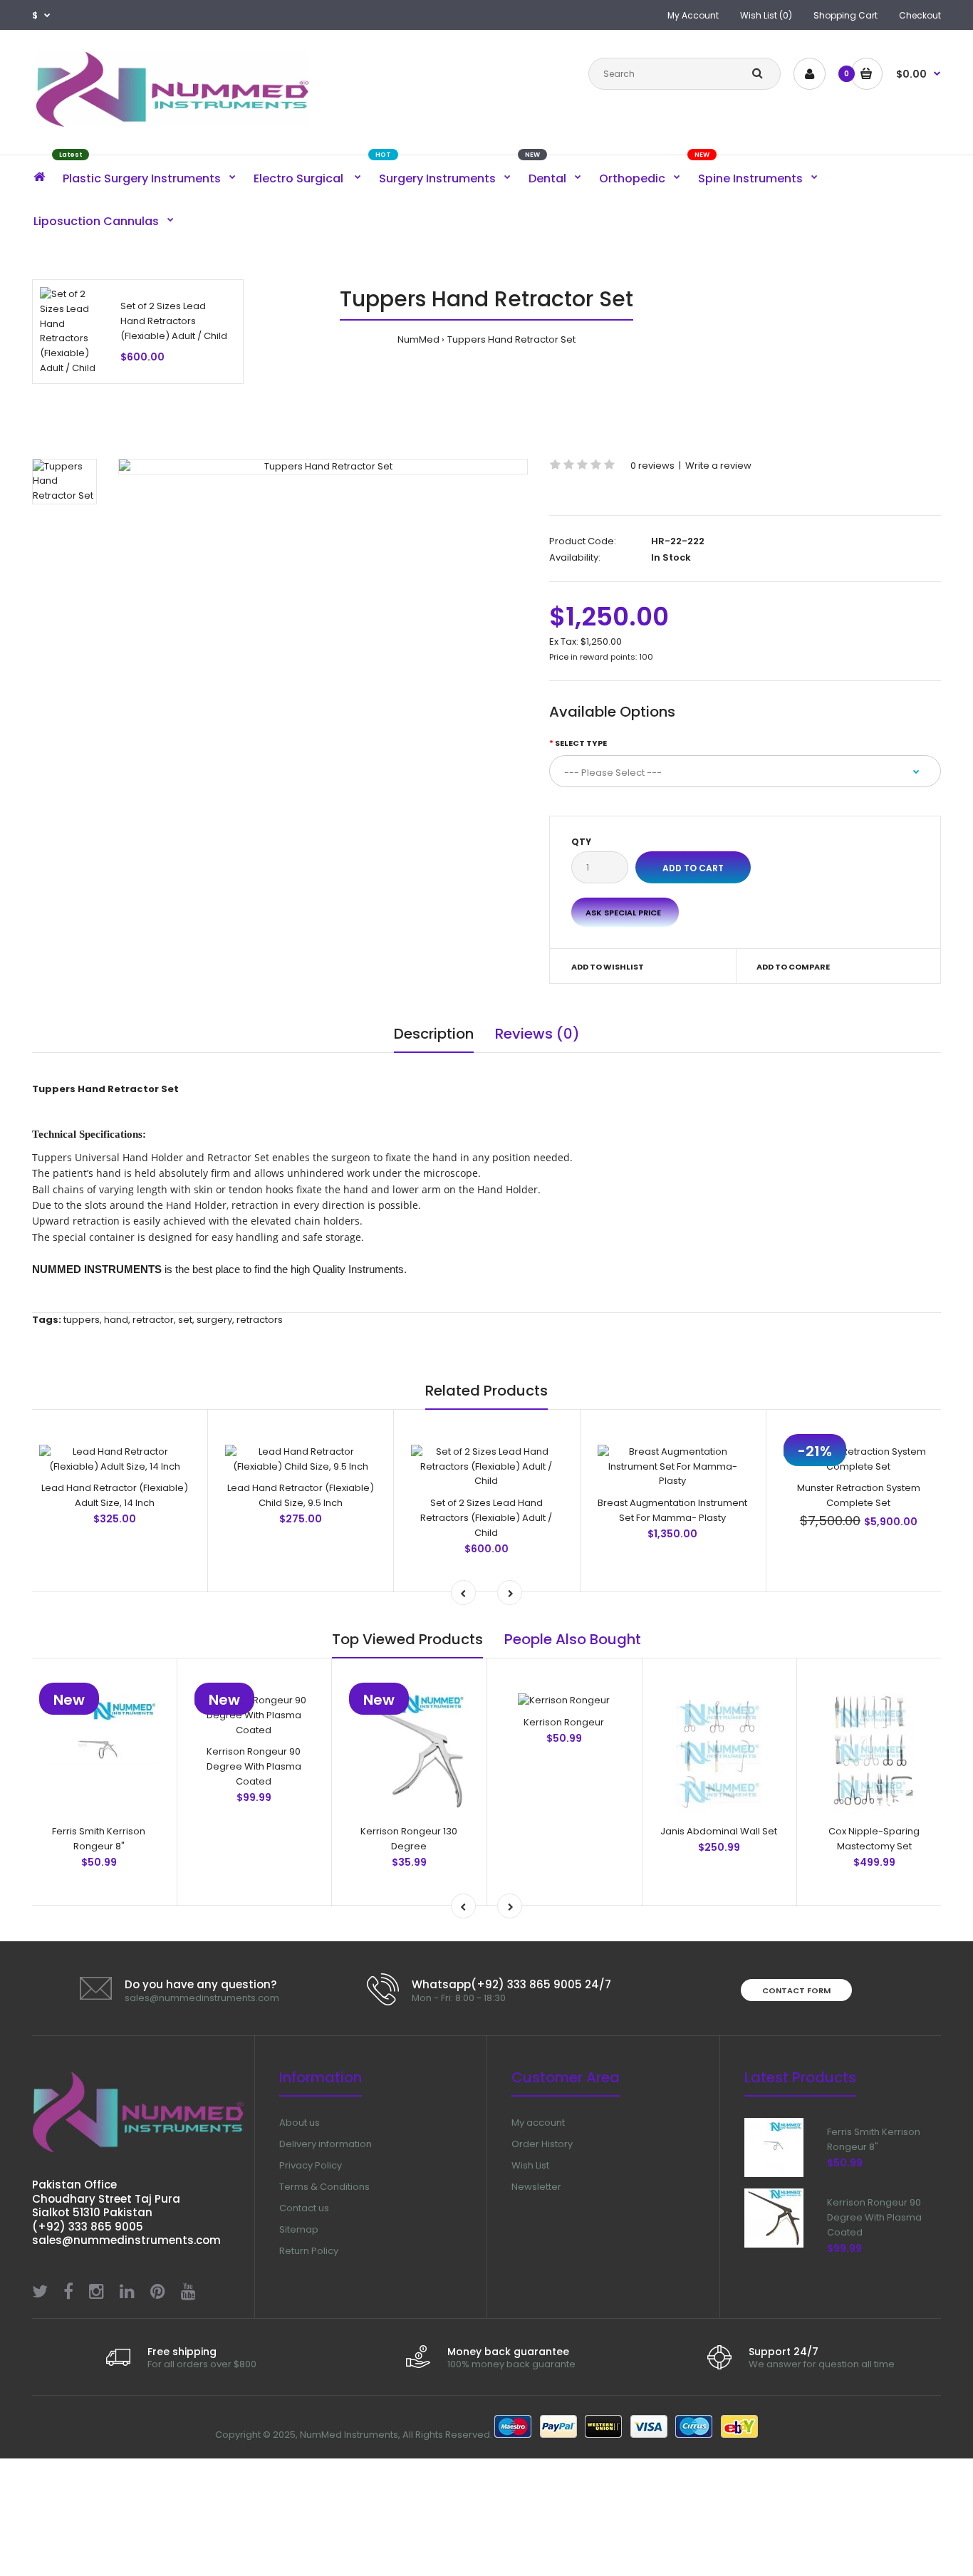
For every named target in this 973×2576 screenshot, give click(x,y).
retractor (153, 1320)
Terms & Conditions (324, 2187)
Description (434, 1034)
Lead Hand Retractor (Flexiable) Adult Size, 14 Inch (115, 1495)
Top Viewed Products (407, 1639)
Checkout (920, 15)
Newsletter (536, 2187)
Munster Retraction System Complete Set (859, 1495)
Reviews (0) (537, 1034)
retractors (260, 1320)
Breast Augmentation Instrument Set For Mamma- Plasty (672, 1510)
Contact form (796, 1990)
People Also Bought (573, 1639)
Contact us (304, 2208)
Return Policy (309, 2251)
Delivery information (326, 2144)
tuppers (82, 1320)
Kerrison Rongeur (564, 1722)
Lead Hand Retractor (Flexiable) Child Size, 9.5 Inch (301, 1495)
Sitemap (299, 2229)
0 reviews (652, 466)
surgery (214, 1320)
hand (116, 1320)
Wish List (530, 2165)
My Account (693, 15)
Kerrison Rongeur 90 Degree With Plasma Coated (254, 1766)
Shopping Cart (845, 15)
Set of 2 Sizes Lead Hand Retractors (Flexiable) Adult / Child (174, 321)
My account (538, 2123)
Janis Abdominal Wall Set (719, 1831)
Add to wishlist (608, 967)
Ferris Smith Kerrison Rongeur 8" (99, 1839)
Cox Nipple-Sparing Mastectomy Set (874, 1839)
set (185, 1320)
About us (300, 2123)
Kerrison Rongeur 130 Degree (409, 1839)
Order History (542, 2144)
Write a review (718, 466)
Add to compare (793, 967)
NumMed (418, 339)
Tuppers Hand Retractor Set (511, 339)
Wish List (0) (766, 15)
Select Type (581, 743)
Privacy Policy (311, 2165)
